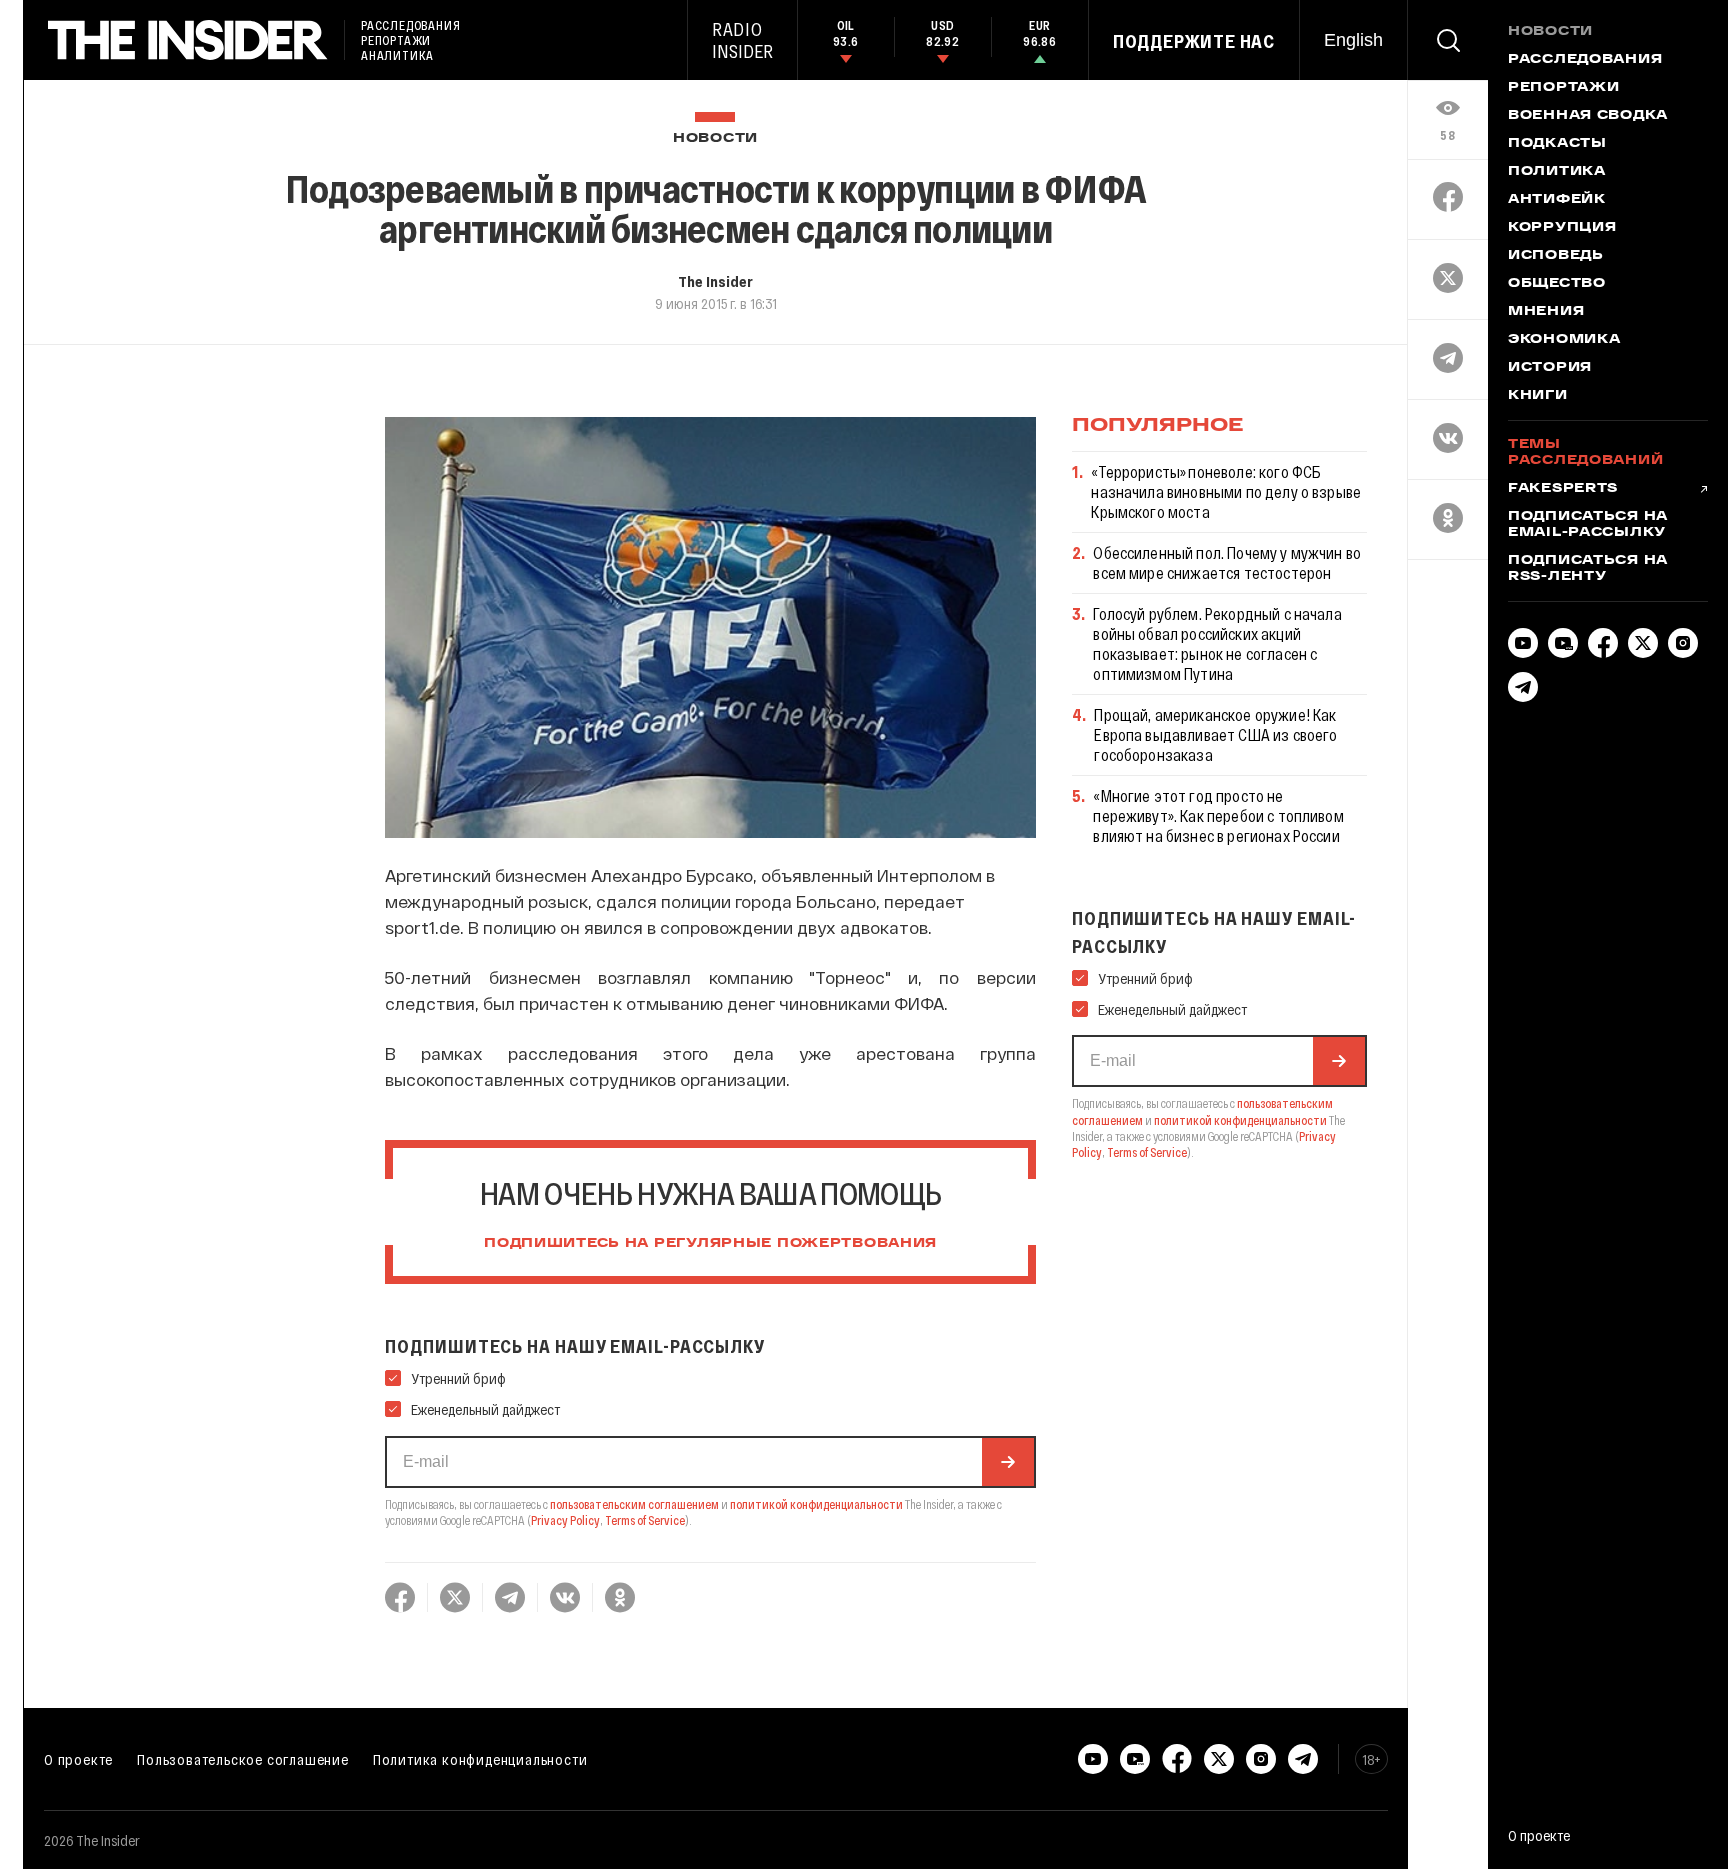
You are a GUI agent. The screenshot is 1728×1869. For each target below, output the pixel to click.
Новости (715, 138)
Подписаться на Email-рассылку (1588, 525)
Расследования (1585, 60)
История (1550, 368)
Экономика (1564, 340)
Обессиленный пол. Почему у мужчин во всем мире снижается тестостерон (1227, 562)
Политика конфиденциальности (480, 1759)
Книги (1538, 396)
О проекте (78, 1759)
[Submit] (1008, 1462)
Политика (1557, 172)
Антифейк (1557, 200)
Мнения (1546, 312)
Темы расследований (1585, 453)
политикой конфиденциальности (816, 1504)
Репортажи (1563, 88)
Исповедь (1556, 256)
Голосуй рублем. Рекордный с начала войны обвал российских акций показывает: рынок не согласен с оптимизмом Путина (1217, 643)
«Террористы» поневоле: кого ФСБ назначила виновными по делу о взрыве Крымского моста (1226, 491)
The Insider (715, 281)
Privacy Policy (565, 1520)
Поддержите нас (1194, 41)
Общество (1557, 284)
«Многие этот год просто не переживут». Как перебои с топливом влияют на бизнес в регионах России (1218, 815)
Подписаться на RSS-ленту (1588, 569)
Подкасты (1557, 144)
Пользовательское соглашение (243, 1759)
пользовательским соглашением (634, 1504)
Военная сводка (1588, 116)
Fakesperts (1563, 489)
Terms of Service (645, 1520)
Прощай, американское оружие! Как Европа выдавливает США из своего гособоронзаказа (1215, 734)
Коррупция (1562, 228)
